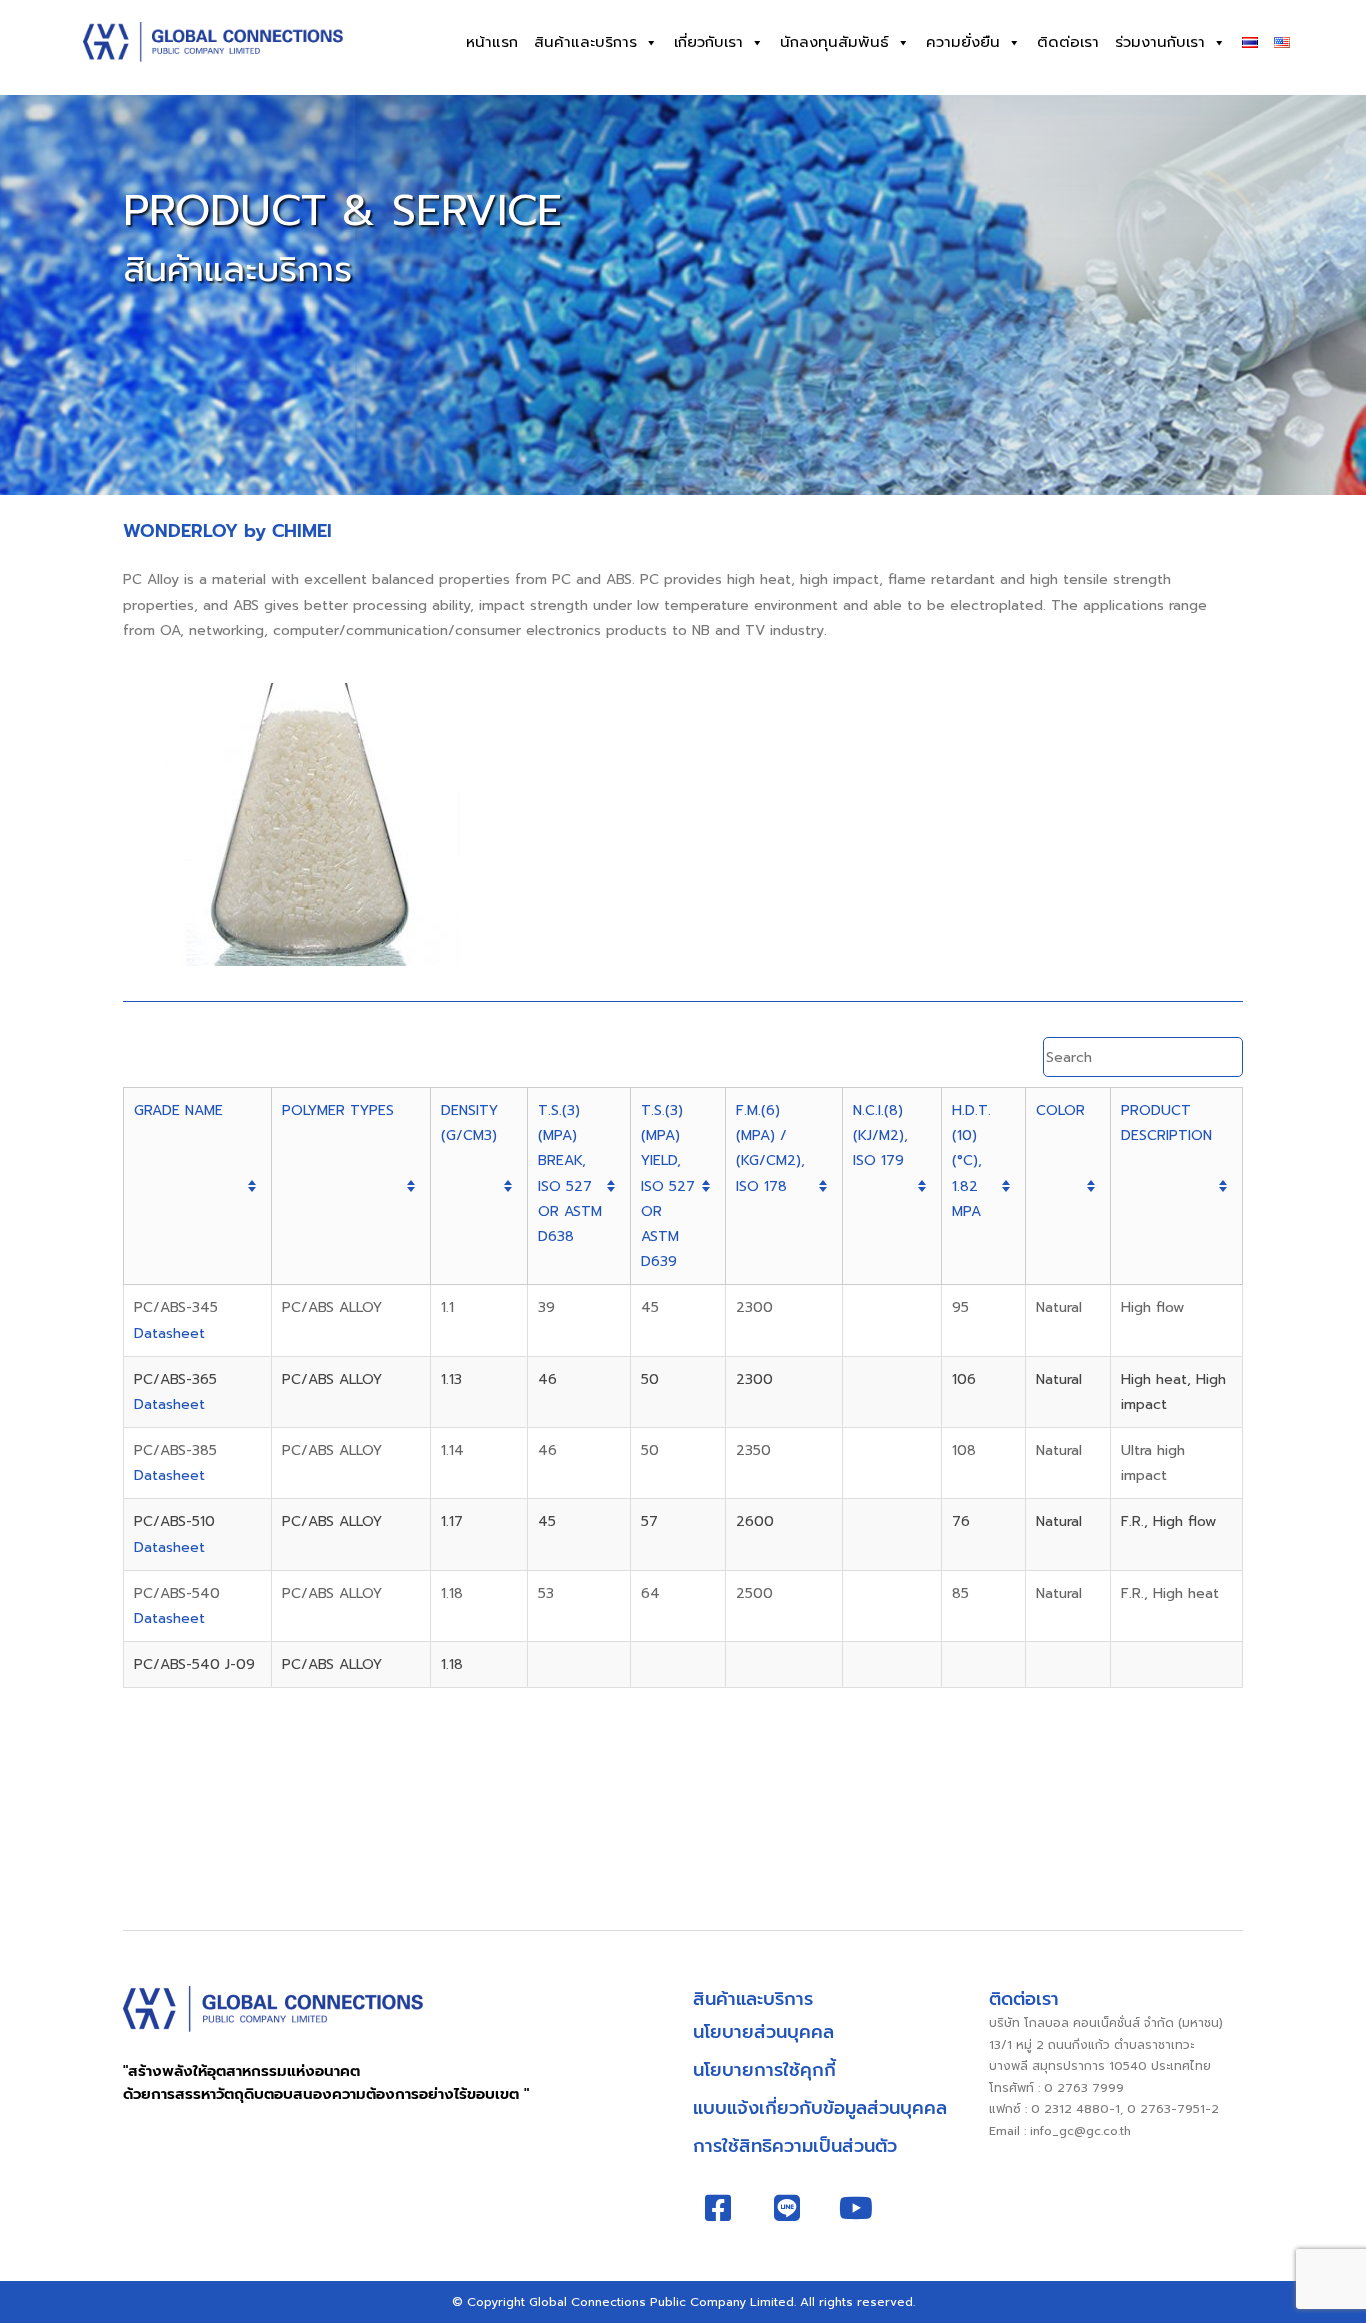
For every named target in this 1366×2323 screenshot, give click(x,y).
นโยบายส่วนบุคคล (763, 2032)
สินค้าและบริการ (585, 42)
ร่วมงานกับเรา (1160, 42)
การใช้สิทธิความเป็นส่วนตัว (795, 2146)
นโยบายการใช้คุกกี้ (764, 2070)
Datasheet (169, 1333)
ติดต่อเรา (1068, 42)
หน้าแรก (492, 42)
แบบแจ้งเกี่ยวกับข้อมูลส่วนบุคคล (820, 2108)
